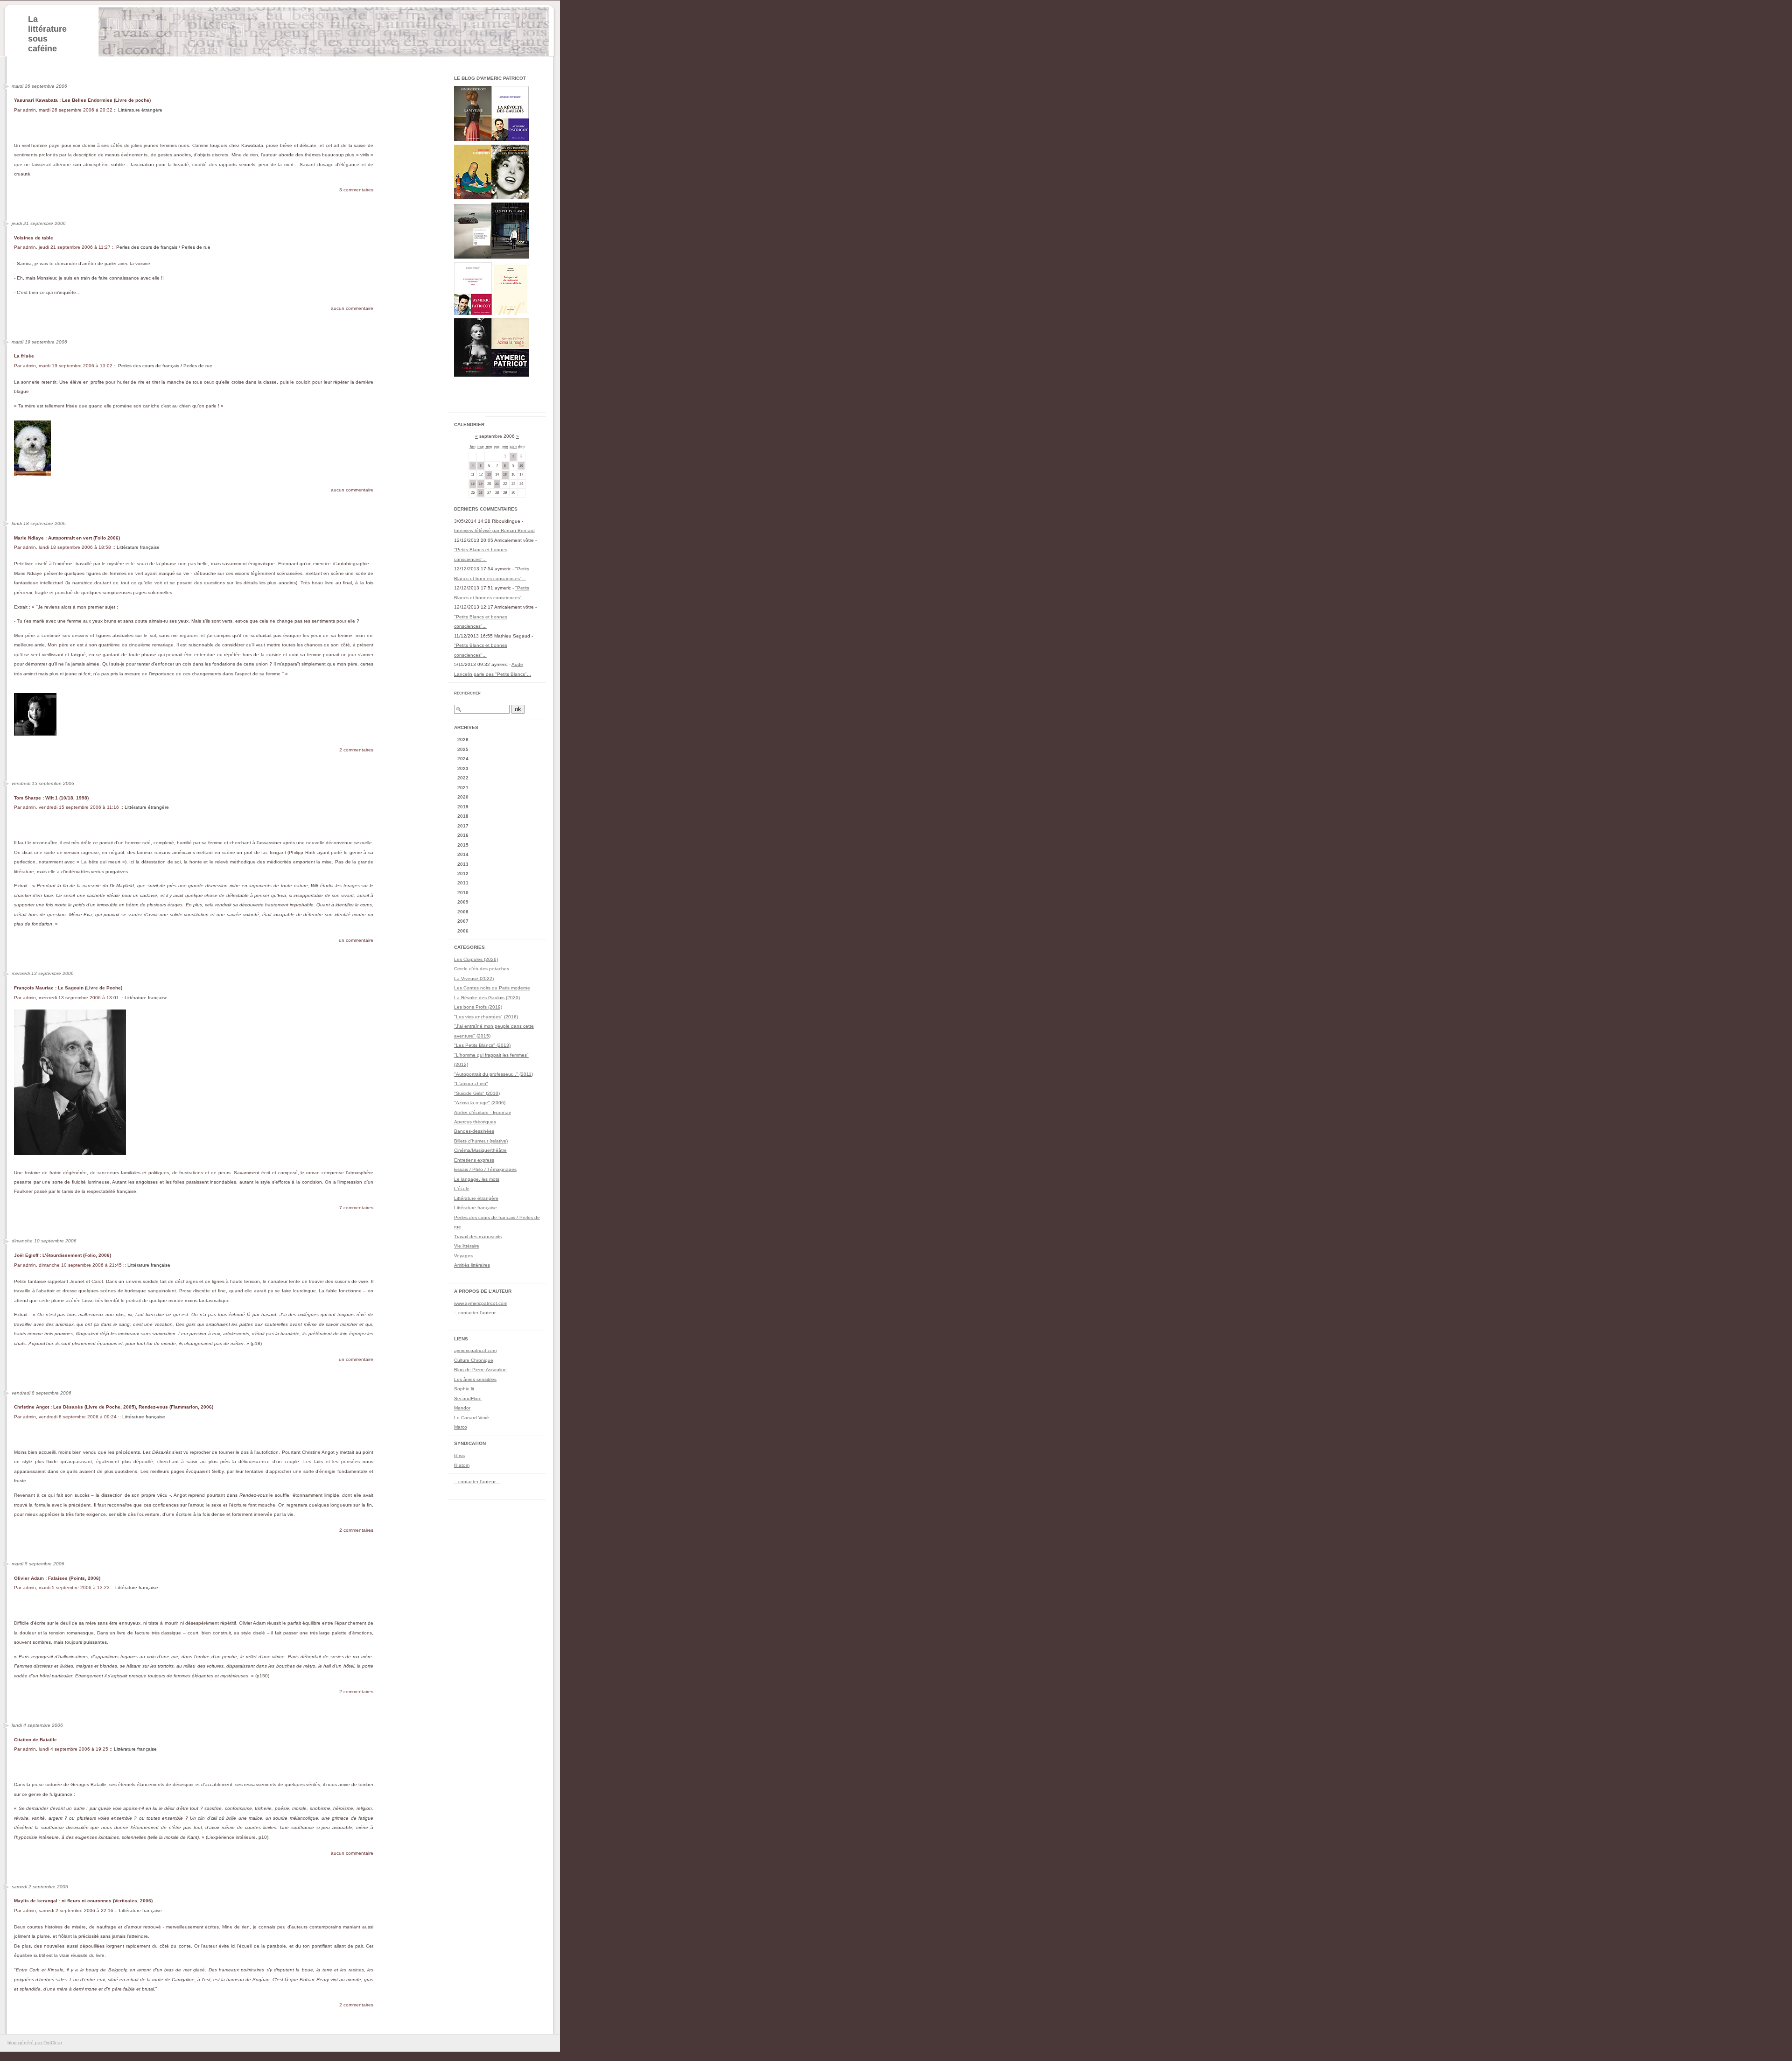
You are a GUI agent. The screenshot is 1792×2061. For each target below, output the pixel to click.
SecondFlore (468, 1399)
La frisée (24, 356)
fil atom (462, 1465)
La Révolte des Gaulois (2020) (487, 998)
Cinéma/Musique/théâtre (480, 1150)
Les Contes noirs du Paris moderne (492, 988)
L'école (462, 1188)
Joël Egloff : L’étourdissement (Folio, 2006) (63, 1255)
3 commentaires (356, 190)
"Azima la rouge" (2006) (480, 1103)
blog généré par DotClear (35, 2043)
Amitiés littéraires (472, 1265)
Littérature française (138, 547)
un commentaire (356, 940)
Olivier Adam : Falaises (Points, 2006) (57, 1578)
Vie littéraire (467, 1246)
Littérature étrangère (140, 110)
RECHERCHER (467, 693)
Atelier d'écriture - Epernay (483, 1112)
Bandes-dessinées (474, 1131)
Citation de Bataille (35, 1740)
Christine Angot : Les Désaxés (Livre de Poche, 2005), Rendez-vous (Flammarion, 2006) (114, 1407)
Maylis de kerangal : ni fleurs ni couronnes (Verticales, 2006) (83, 1901)
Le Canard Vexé (472, 1418)
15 (505, 474)
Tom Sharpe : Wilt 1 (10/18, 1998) (51, 798)
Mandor (462, 1408)
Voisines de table (34, 238)
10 (521, 466)
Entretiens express (474, 1160)
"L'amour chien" (471, 1083)
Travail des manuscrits (478, 1237)
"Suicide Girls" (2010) (477, 1093)
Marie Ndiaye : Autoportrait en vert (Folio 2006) (67, 538)
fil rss (459, 1455)
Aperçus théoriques (475, 1122)
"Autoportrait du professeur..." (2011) (493, 1074)
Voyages (463, 1256)
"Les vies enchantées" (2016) (486, 1017)
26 (481, 493)
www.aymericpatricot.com (481, 1303)
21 (497, 484)
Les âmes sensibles (475, 1379)
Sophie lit (464, 1389)
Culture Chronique (474, 1360)
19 (481, 484)
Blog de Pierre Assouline (480, 1370)
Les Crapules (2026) (476, 959)
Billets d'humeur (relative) (481, 1141)
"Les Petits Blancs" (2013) (482, 1045)
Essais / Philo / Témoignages (485, 1169)
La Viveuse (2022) (474, 978)
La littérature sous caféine (47, 34)
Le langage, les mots (477, 1179)
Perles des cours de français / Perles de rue (163, 247)
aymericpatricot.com (475, 1350)
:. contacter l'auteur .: (477, 1313)
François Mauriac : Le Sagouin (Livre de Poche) (68, 988)
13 (489, 474)
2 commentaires (356, 750)
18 (473, 484)
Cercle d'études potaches (482, 969)
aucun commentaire (352, 308)
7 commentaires (356, 1208)
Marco (461, 1427)
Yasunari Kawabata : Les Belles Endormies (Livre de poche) (82, 100)
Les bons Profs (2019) (478, 1007)
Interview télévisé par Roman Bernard (494, 530)
